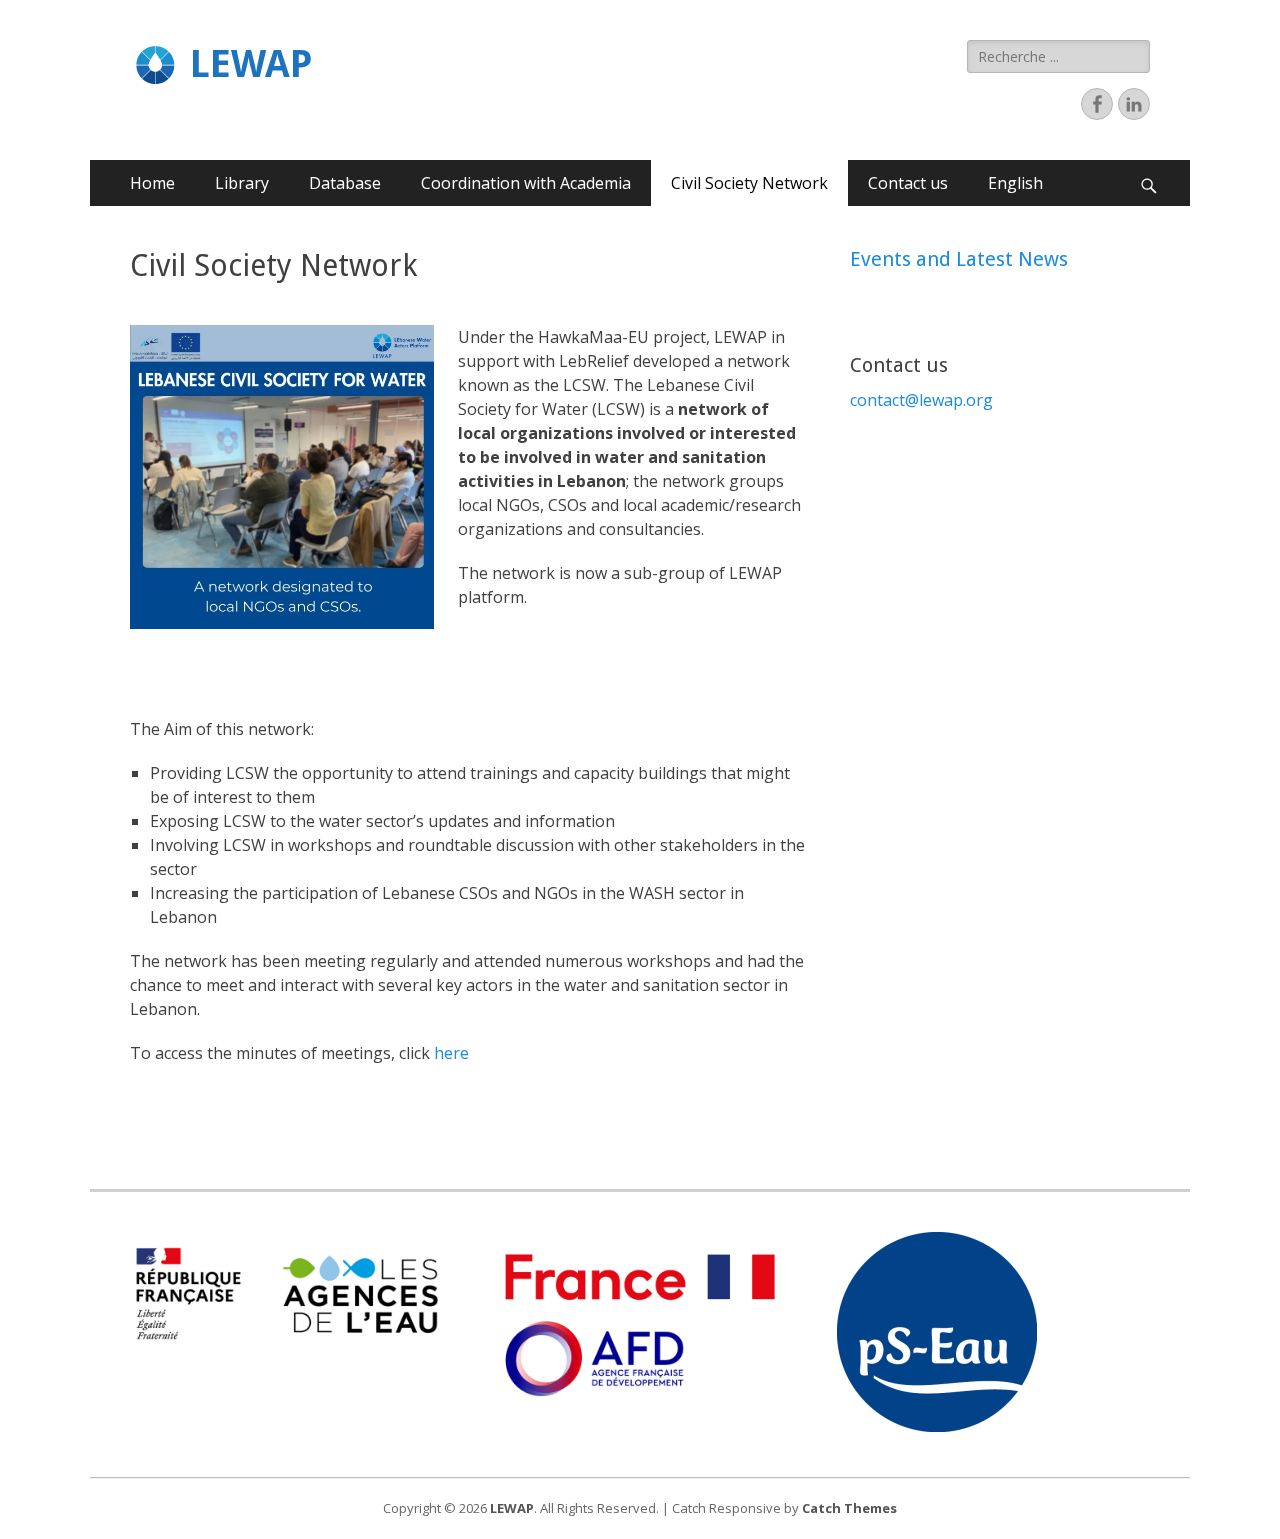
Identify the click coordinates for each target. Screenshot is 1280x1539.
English (1015, 183)
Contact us (908, 183)
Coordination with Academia (526, 183)
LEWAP (251, 64)
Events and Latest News (959, 259)
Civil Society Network (749, 183)
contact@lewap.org (921, 400)
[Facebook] (1097, 104)
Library (242, 183)
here (453, 1053)
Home (152, 183)
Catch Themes (849, 1508)
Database (345, 183)
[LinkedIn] (1134, 104)
